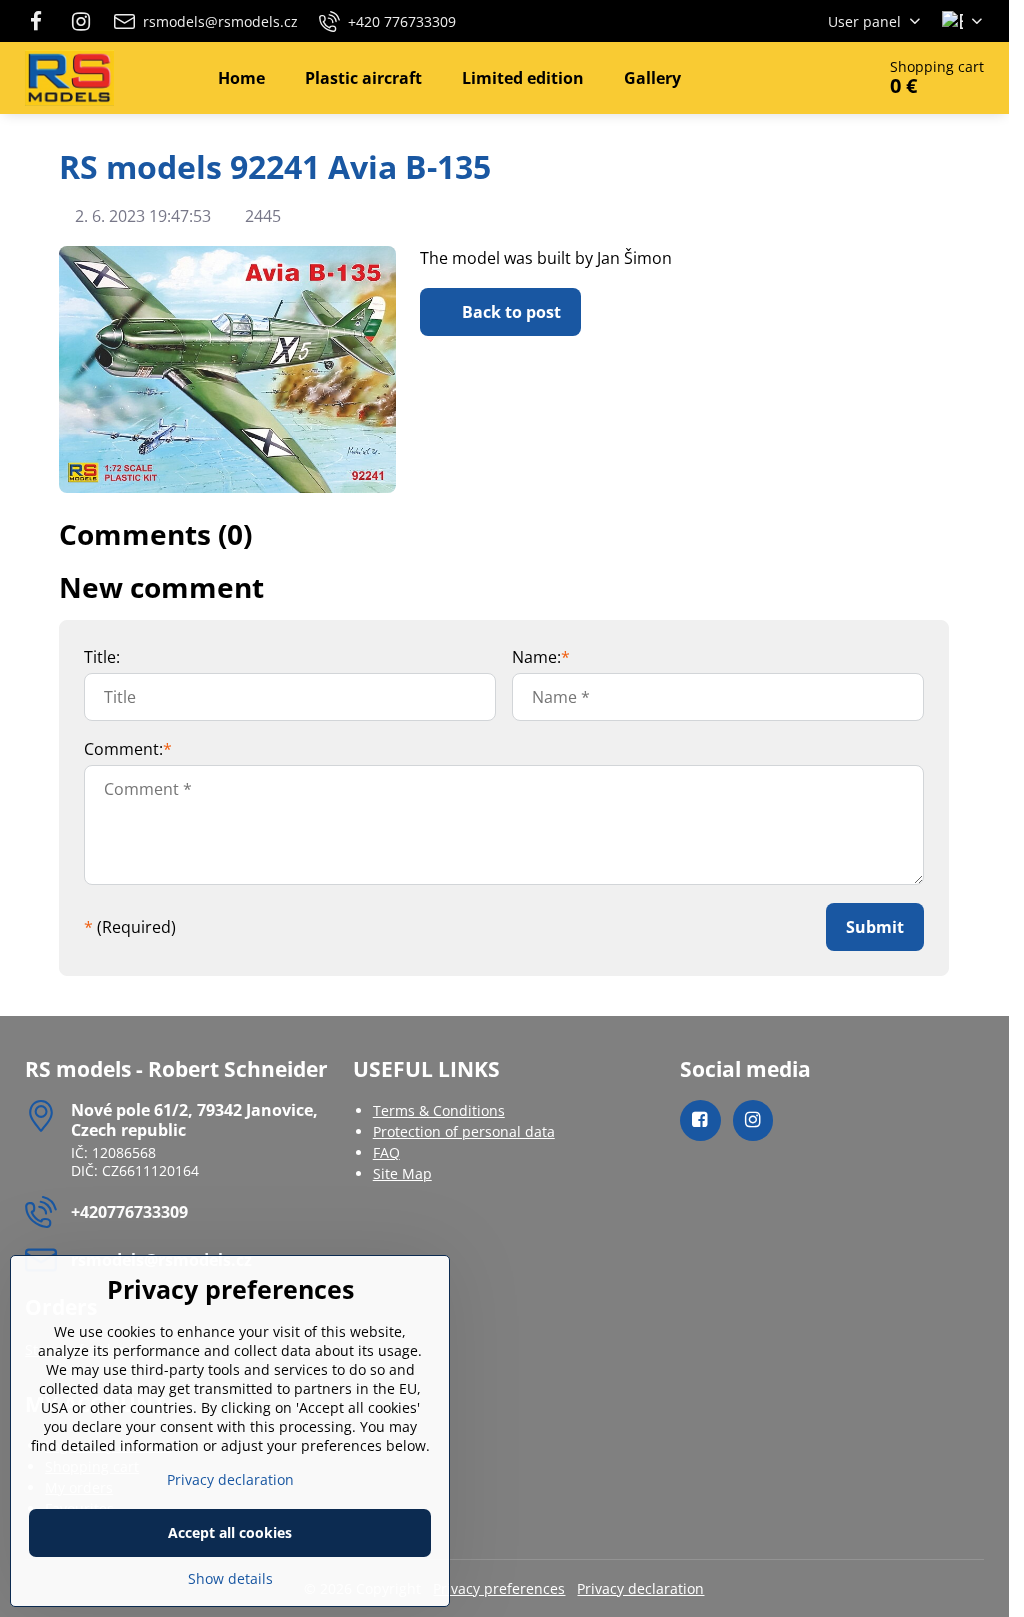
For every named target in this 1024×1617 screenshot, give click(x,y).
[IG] (81, 21)
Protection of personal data (464, 1131)
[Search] (803, 78)
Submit (875, 927)
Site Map (402, 1173)
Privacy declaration (640, 1588)
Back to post (509, 312)
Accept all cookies (230, 1532)
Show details (230, 1578)
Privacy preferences (499, 1588)
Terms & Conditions (439, 1110)
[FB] (41, 21)
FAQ (386, 1152)
